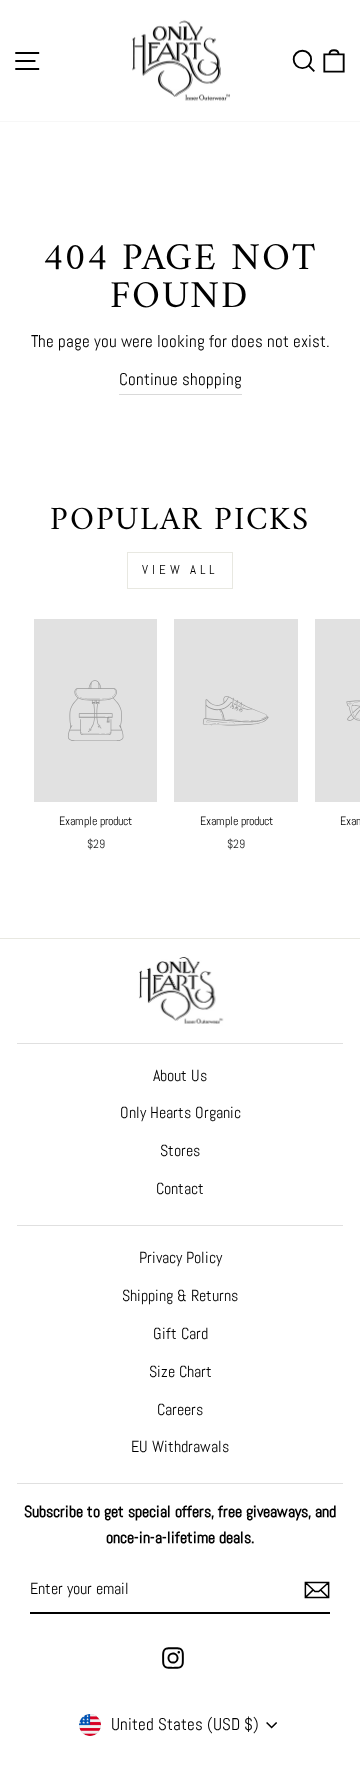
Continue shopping (180, 379)
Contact (180, 1188)
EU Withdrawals (180, 1446)
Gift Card (180, 1333)
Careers (180, 1409)
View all (180, 569)
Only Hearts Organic (180, 1112)
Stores (180, 1150)
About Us (180, 1075)
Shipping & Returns (180, 1295)
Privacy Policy (180, 1257)
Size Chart (180, 1371)
